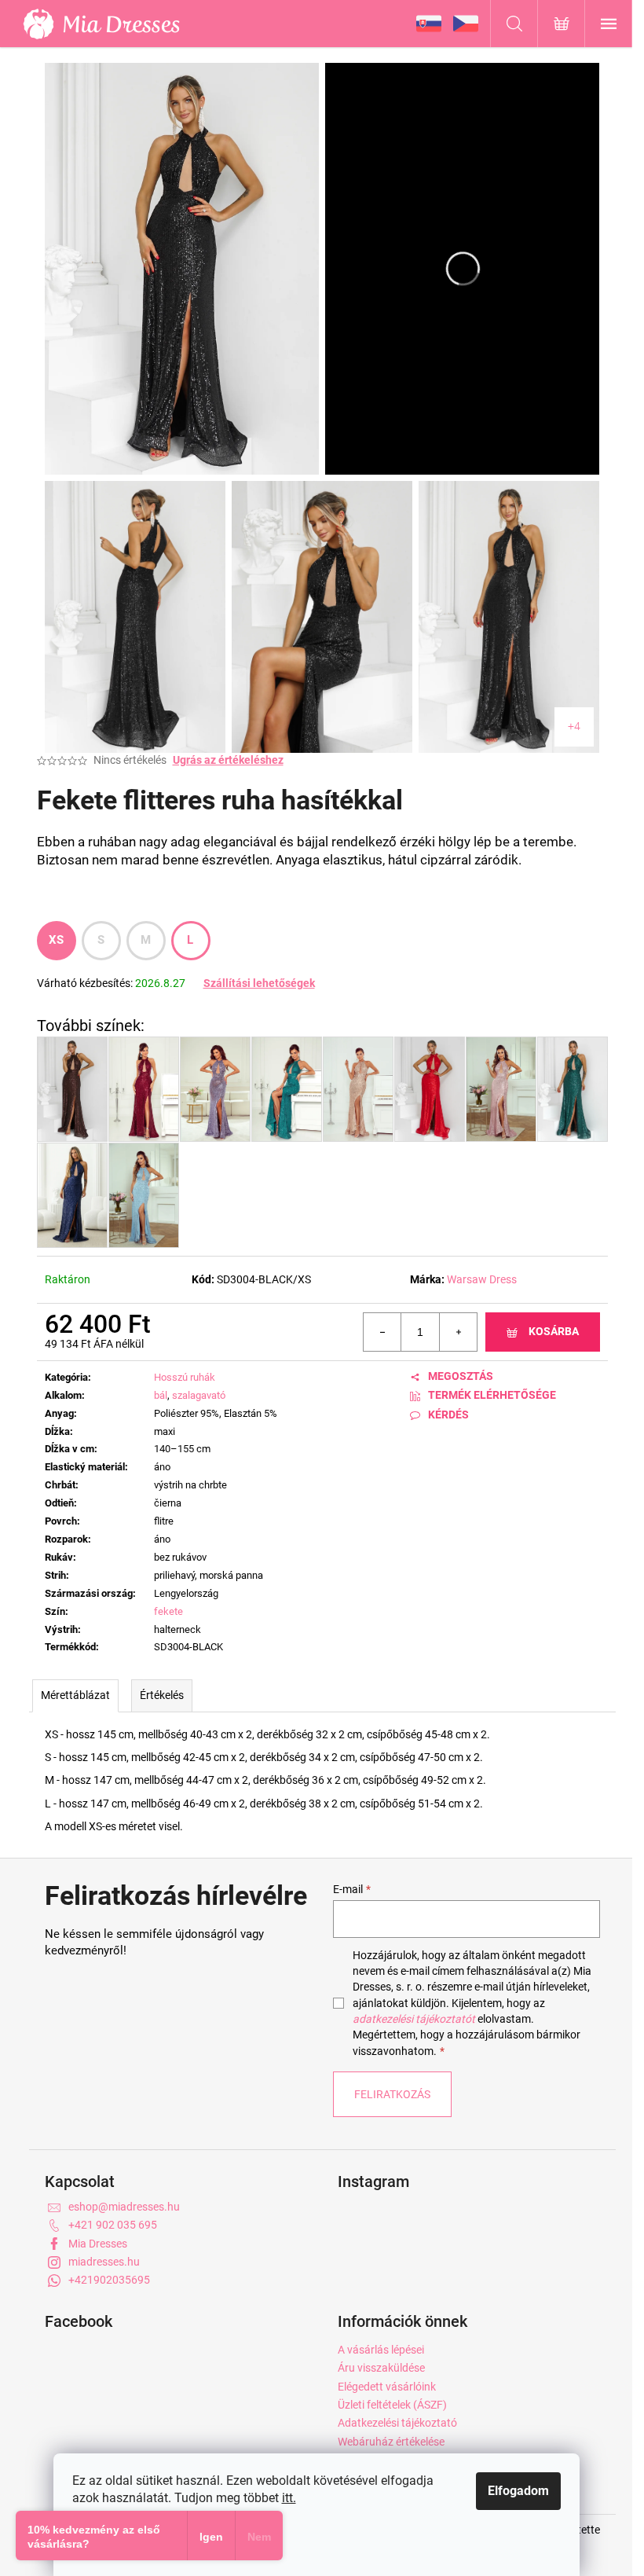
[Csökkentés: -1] (382, 1332)
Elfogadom (518, 2491)
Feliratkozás (392, 2094)
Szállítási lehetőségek (259, 983)
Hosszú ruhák (185, 1377)
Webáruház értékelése (391, 2442)
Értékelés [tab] (162, 1695)
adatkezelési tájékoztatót (414, 2019)
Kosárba (554, 1331)
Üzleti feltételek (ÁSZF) (392, 2405)
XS (57, 940)
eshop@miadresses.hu (124, 2207)
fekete (168, 1611)
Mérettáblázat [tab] (75, 1695)
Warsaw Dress (482, 1279)
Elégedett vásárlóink (387, 2387)
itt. (289, 2498)
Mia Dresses (98, 2244)
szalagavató (199, 1395)
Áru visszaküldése (381, 2368)
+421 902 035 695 (113, 2225)
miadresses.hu (104, 2262)
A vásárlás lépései (381, 2350)
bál (161, 1395)
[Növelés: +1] (458, 1332)
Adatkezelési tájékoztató (397, 2423)
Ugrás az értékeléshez (228, 760)
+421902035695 (109, 2280)
